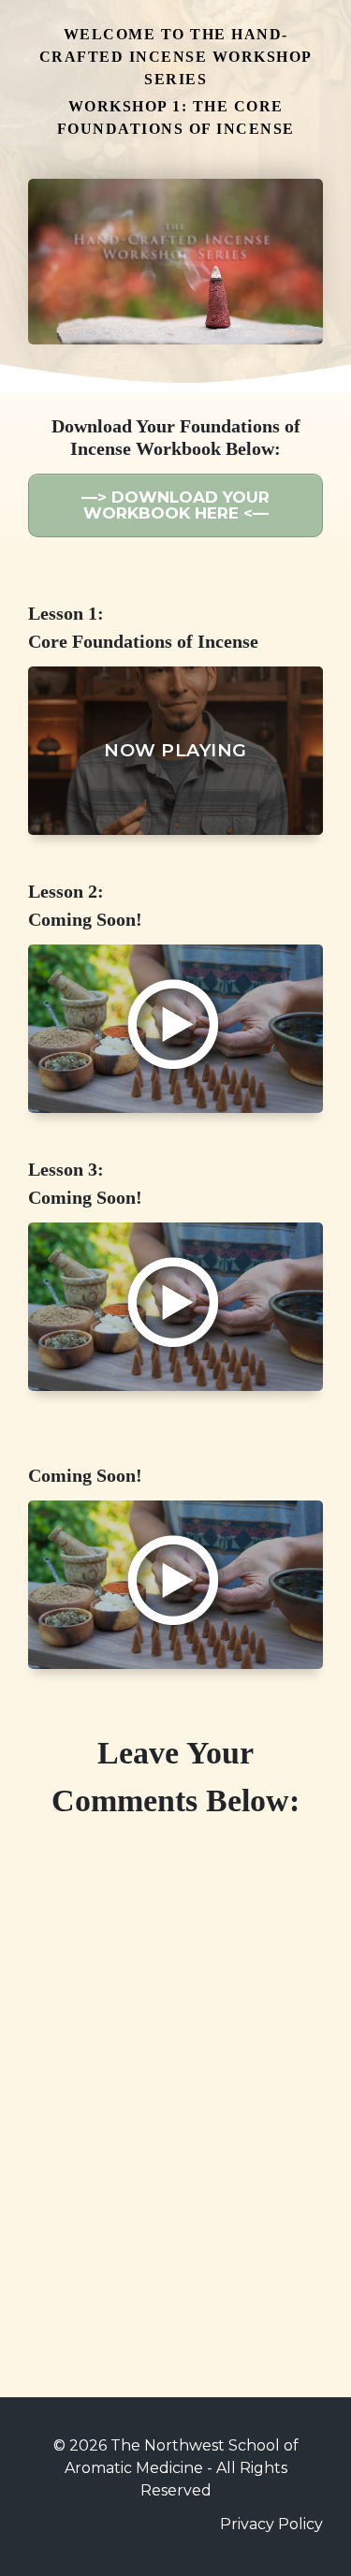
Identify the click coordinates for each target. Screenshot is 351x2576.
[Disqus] (175, 2070)
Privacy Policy (271, 2524)
